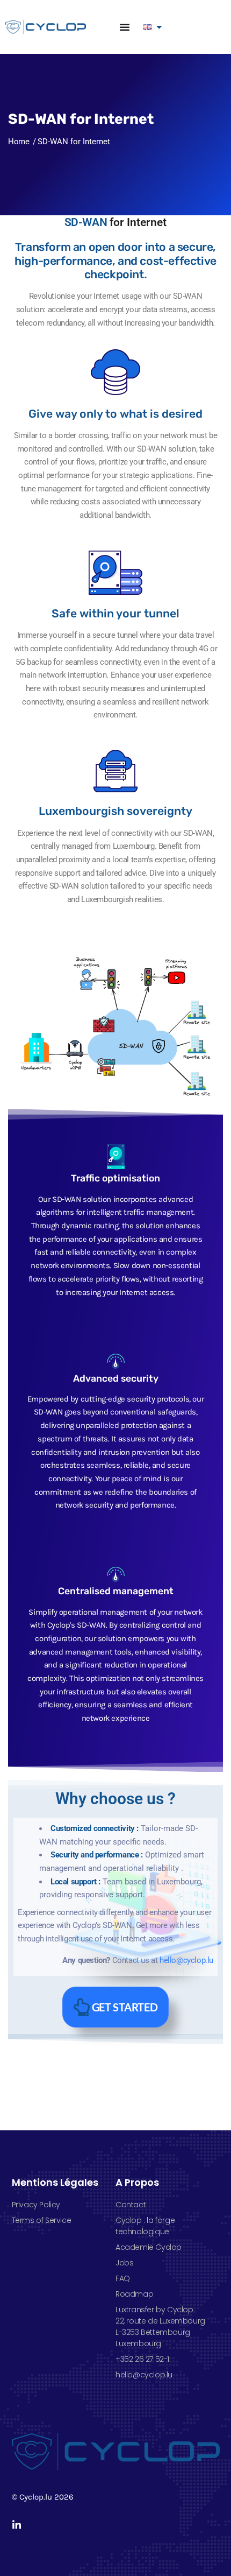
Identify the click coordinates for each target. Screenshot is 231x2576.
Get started (125, 2007)
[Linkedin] (17, 2525)
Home (19, 142)
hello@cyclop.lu (186, 1960)
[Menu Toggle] (125, 27)
